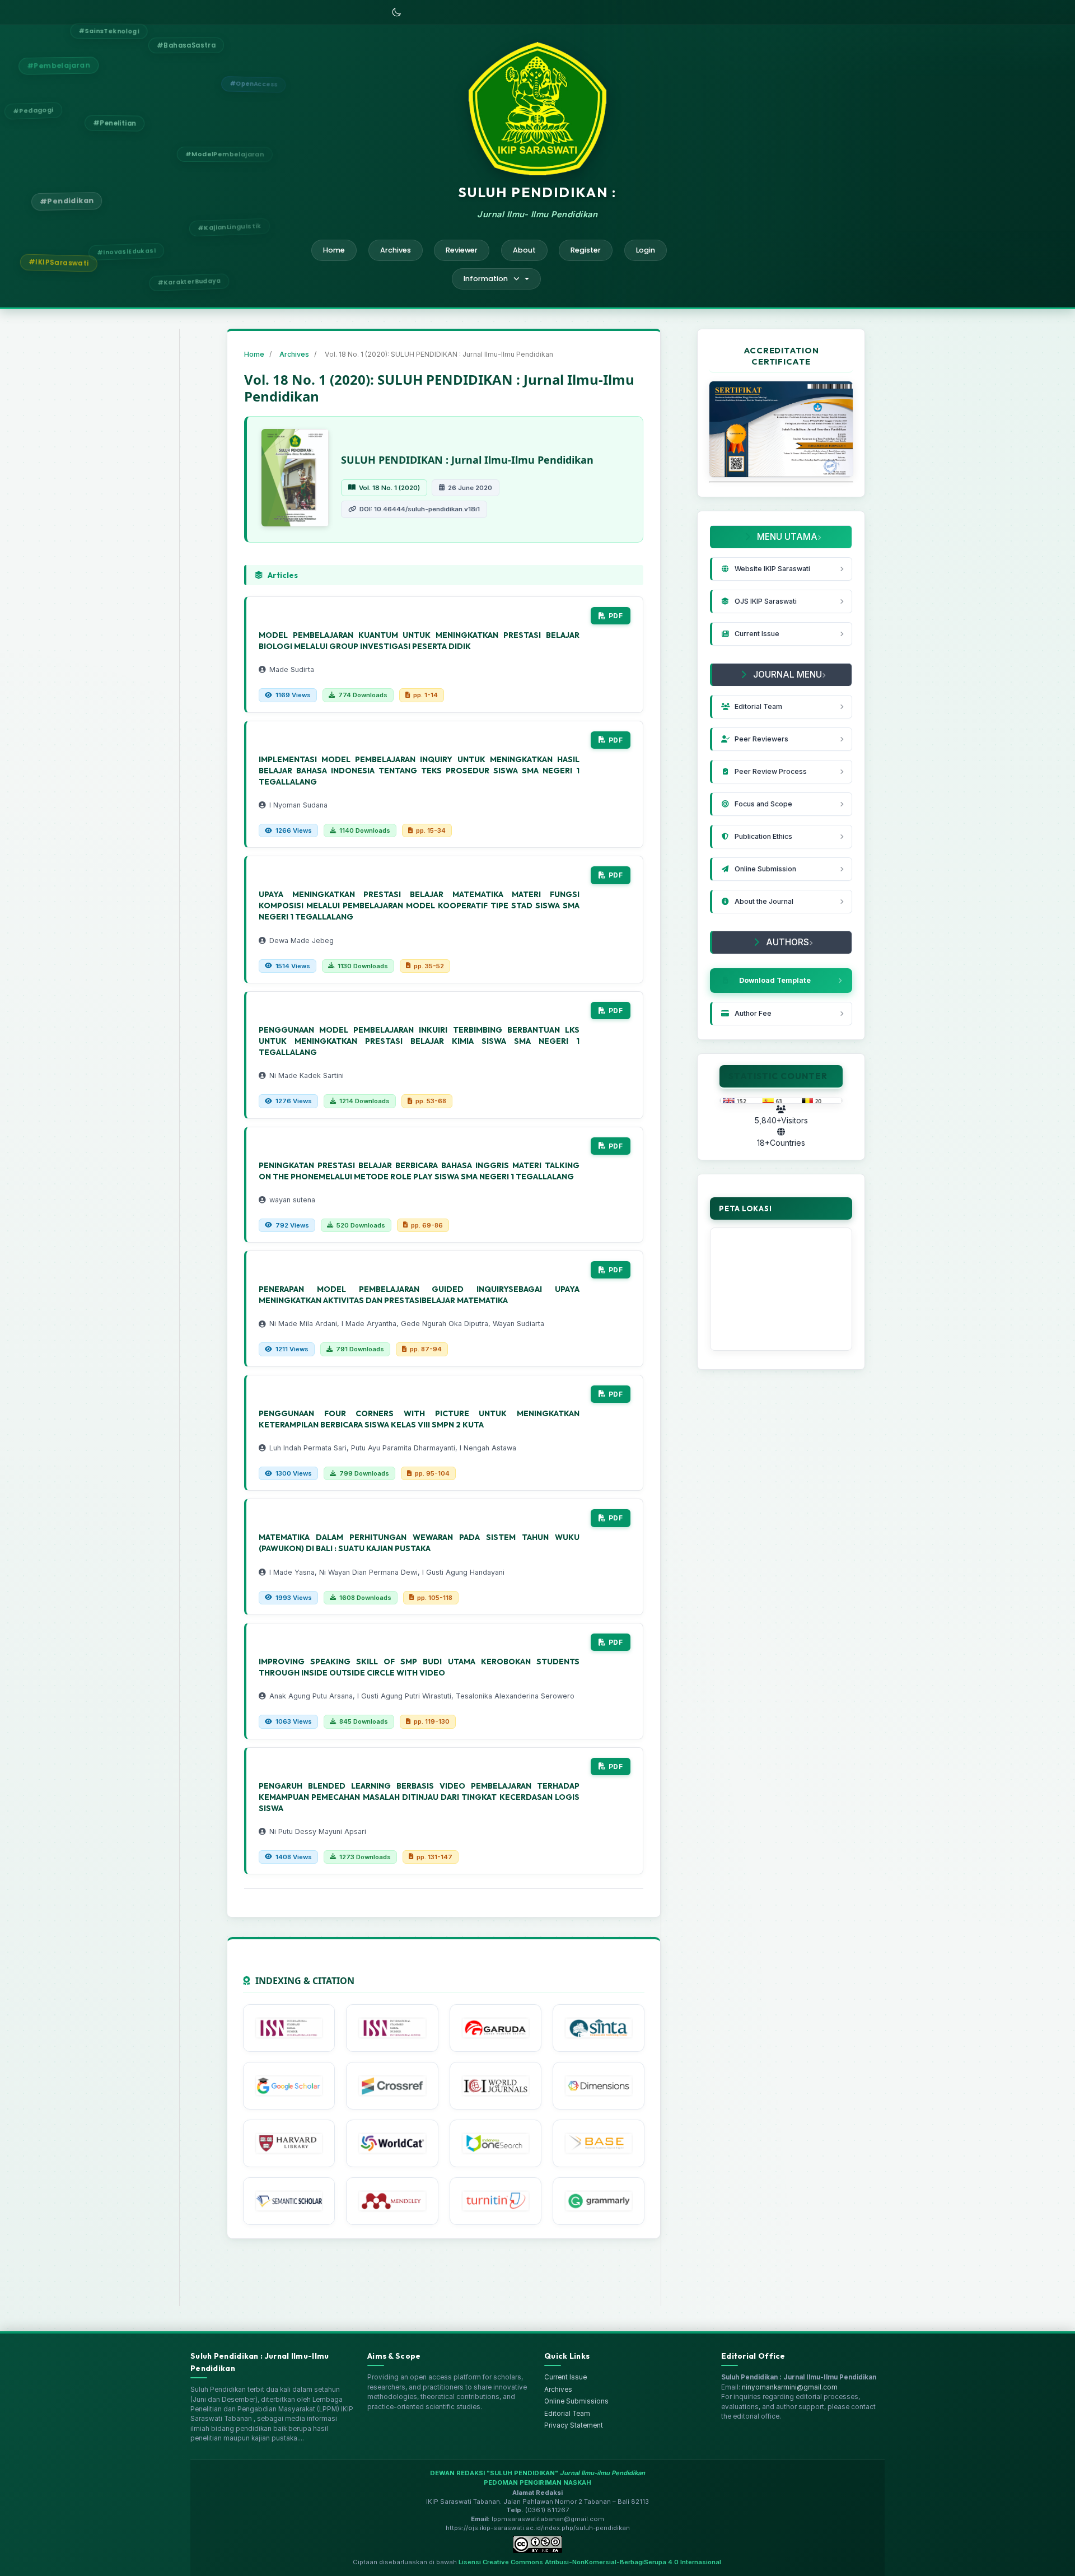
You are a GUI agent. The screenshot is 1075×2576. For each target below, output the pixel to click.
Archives (396, 250)
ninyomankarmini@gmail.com (790, 2387)
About (524, 250)
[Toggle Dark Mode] (396, 12)
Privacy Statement (574, 2425)
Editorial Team (567, 2414)
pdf (616, 616)
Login (646, 250)
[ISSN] (289, 2028)
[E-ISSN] (392, 2028)
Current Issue (565, 2377)
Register (586, 250)
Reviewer (462, 250)
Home (334, 250)
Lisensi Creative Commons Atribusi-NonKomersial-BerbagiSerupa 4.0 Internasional (590, 2562)
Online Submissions (576, 2401)
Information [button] (486, 279)
